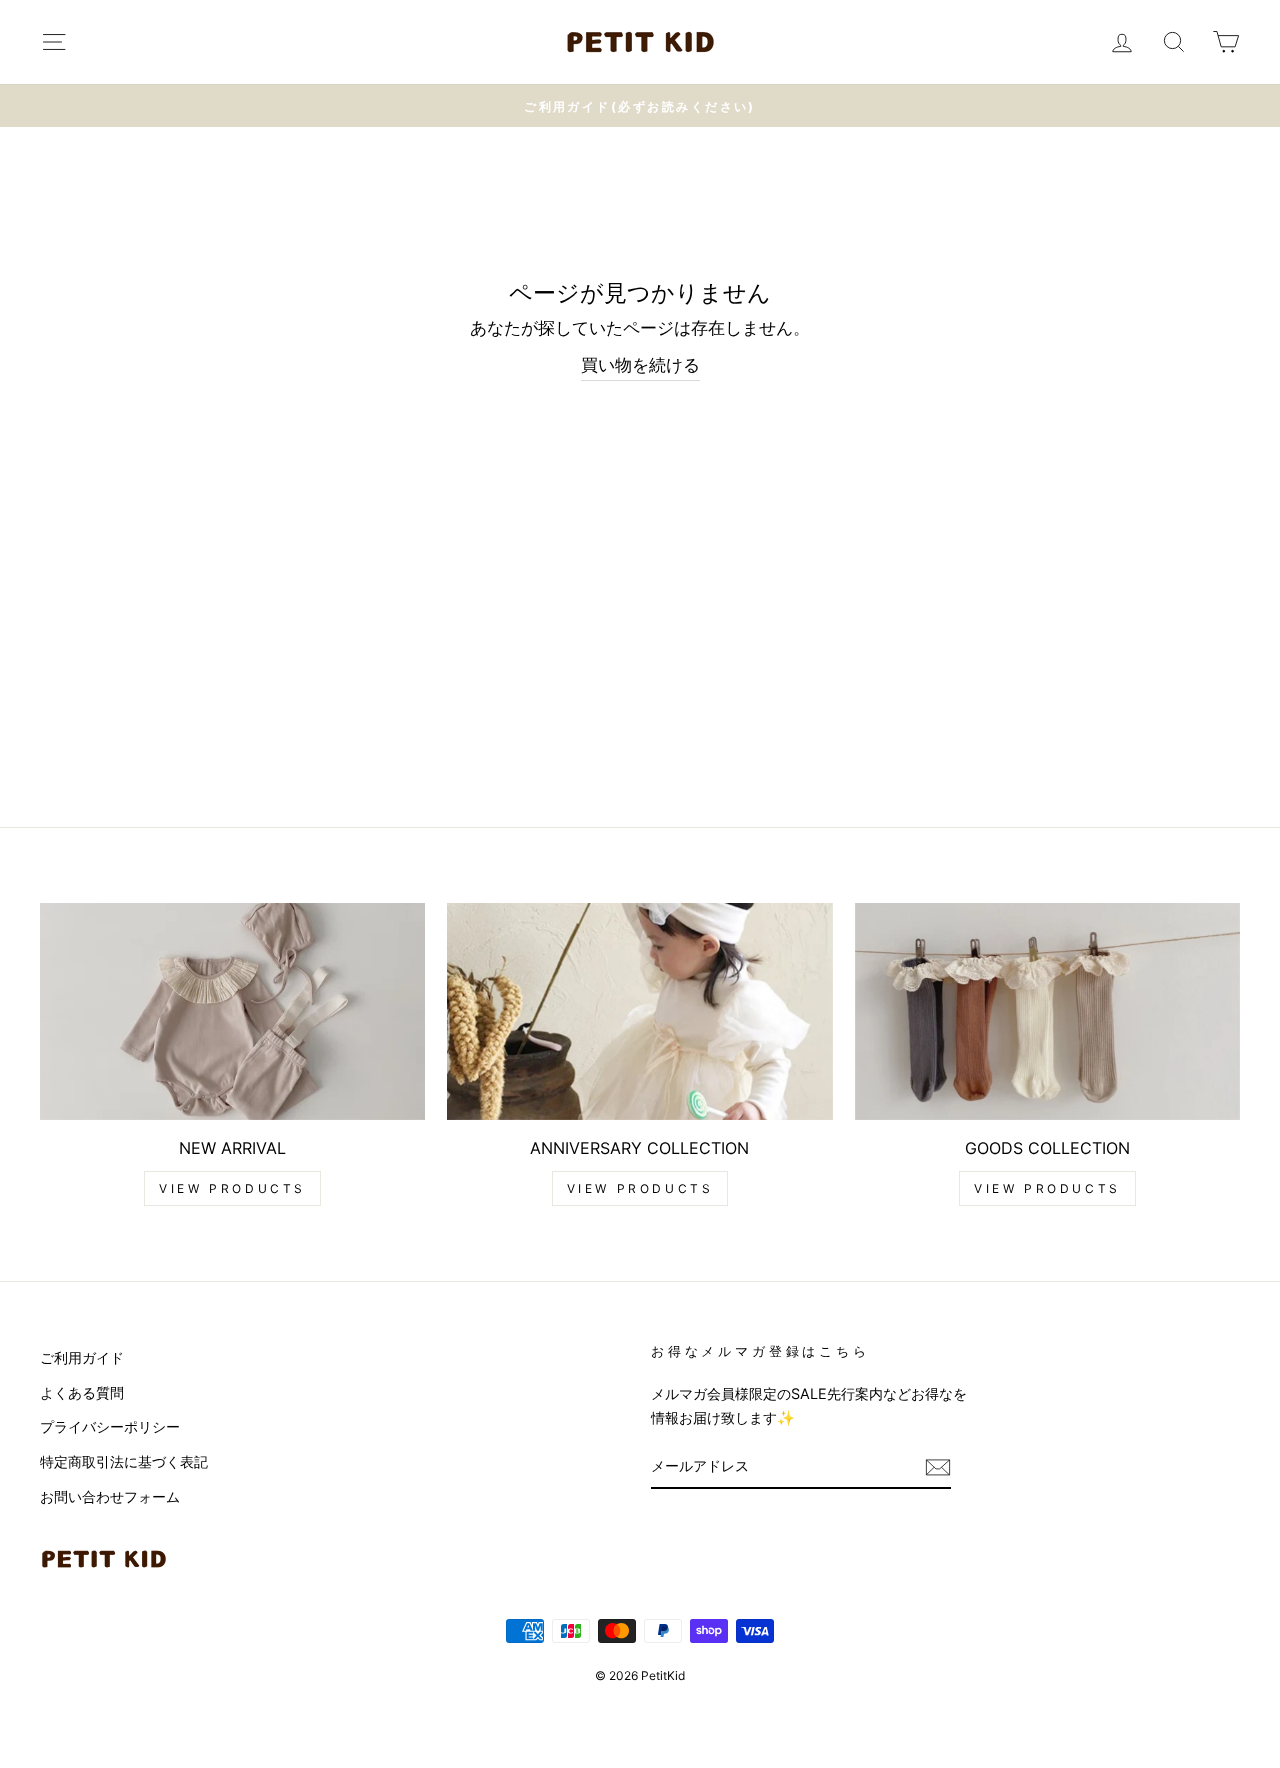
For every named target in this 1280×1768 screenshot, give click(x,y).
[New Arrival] (232, 1011)
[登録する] (938, 1466)
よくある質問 (82, 1392)
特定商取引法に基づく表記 (124, 1461)
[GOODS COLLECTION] (1047, 1011)
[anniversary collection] (639, 1011)
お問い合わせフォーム (110, 1496)
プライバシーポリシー (110, 1426)
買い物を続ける (640, 365)
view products (232, 1188)
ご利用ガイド (82, 1357)
